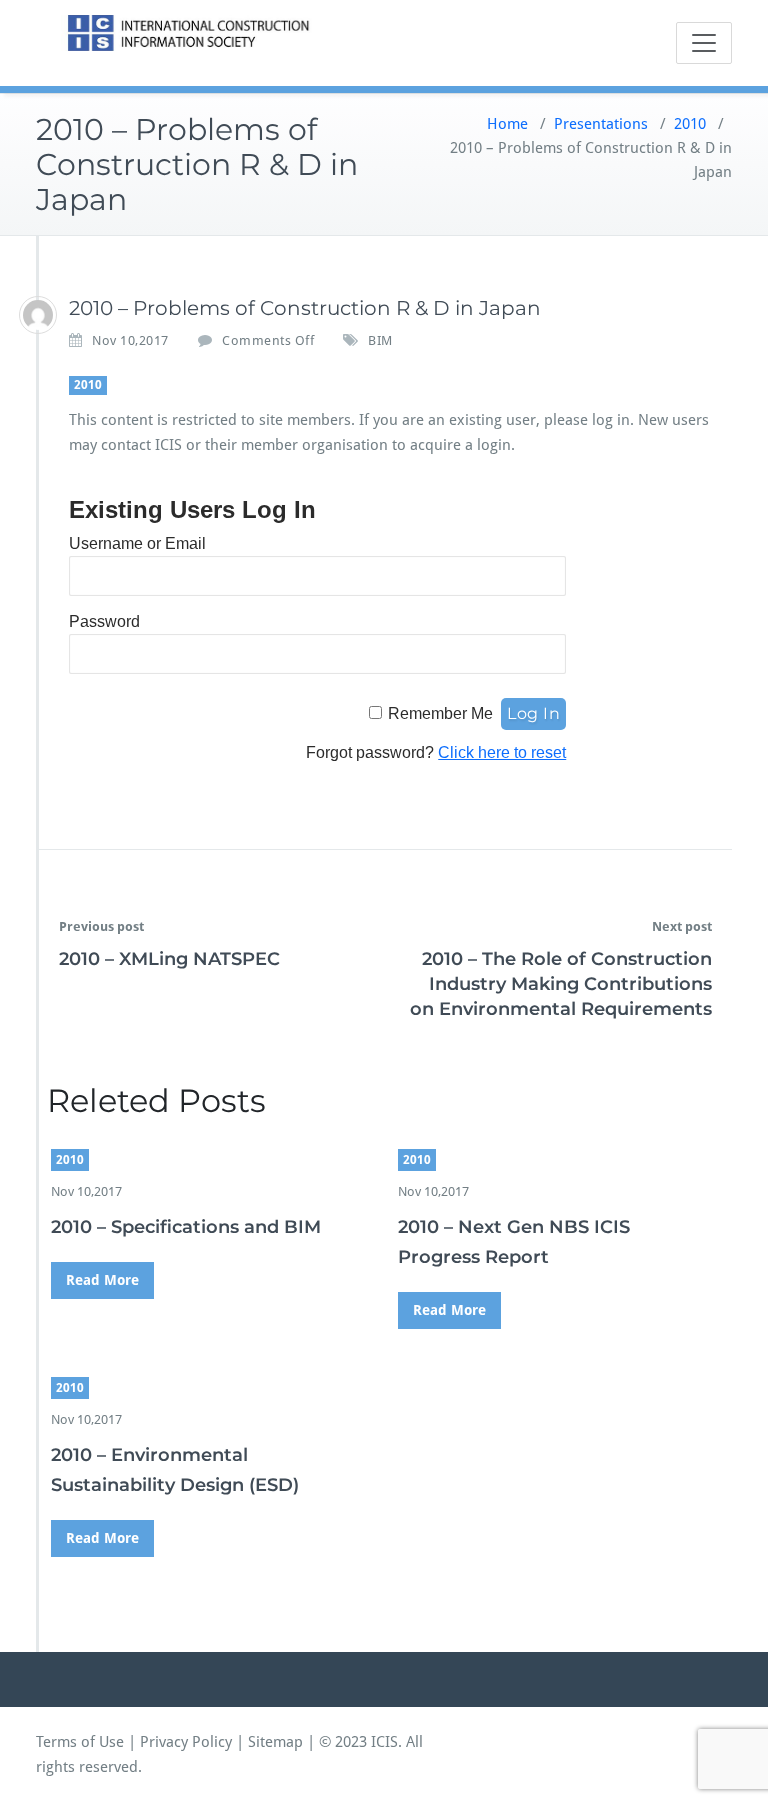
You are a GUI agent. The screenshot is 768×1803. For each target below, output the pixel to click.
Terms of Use (80, 1742)
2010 (690, 124)
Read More (102, 1280)
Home (507, 124)
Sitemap (275, 1742)
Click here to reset (502, 752)
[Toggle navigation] (704, 43)
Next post (682, 926)
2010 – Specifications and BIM (186, 1227)
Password (104, 621)
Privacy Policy (186, 1742)
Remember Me (440, 713)
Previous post (101, 926)
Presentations (601, 124)
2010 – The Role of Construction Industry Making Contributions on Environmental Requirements (561, 984)
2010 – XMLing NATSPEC (169, 959)
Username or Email (137, 543)
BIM (380, 340)
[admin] (38, 315)
